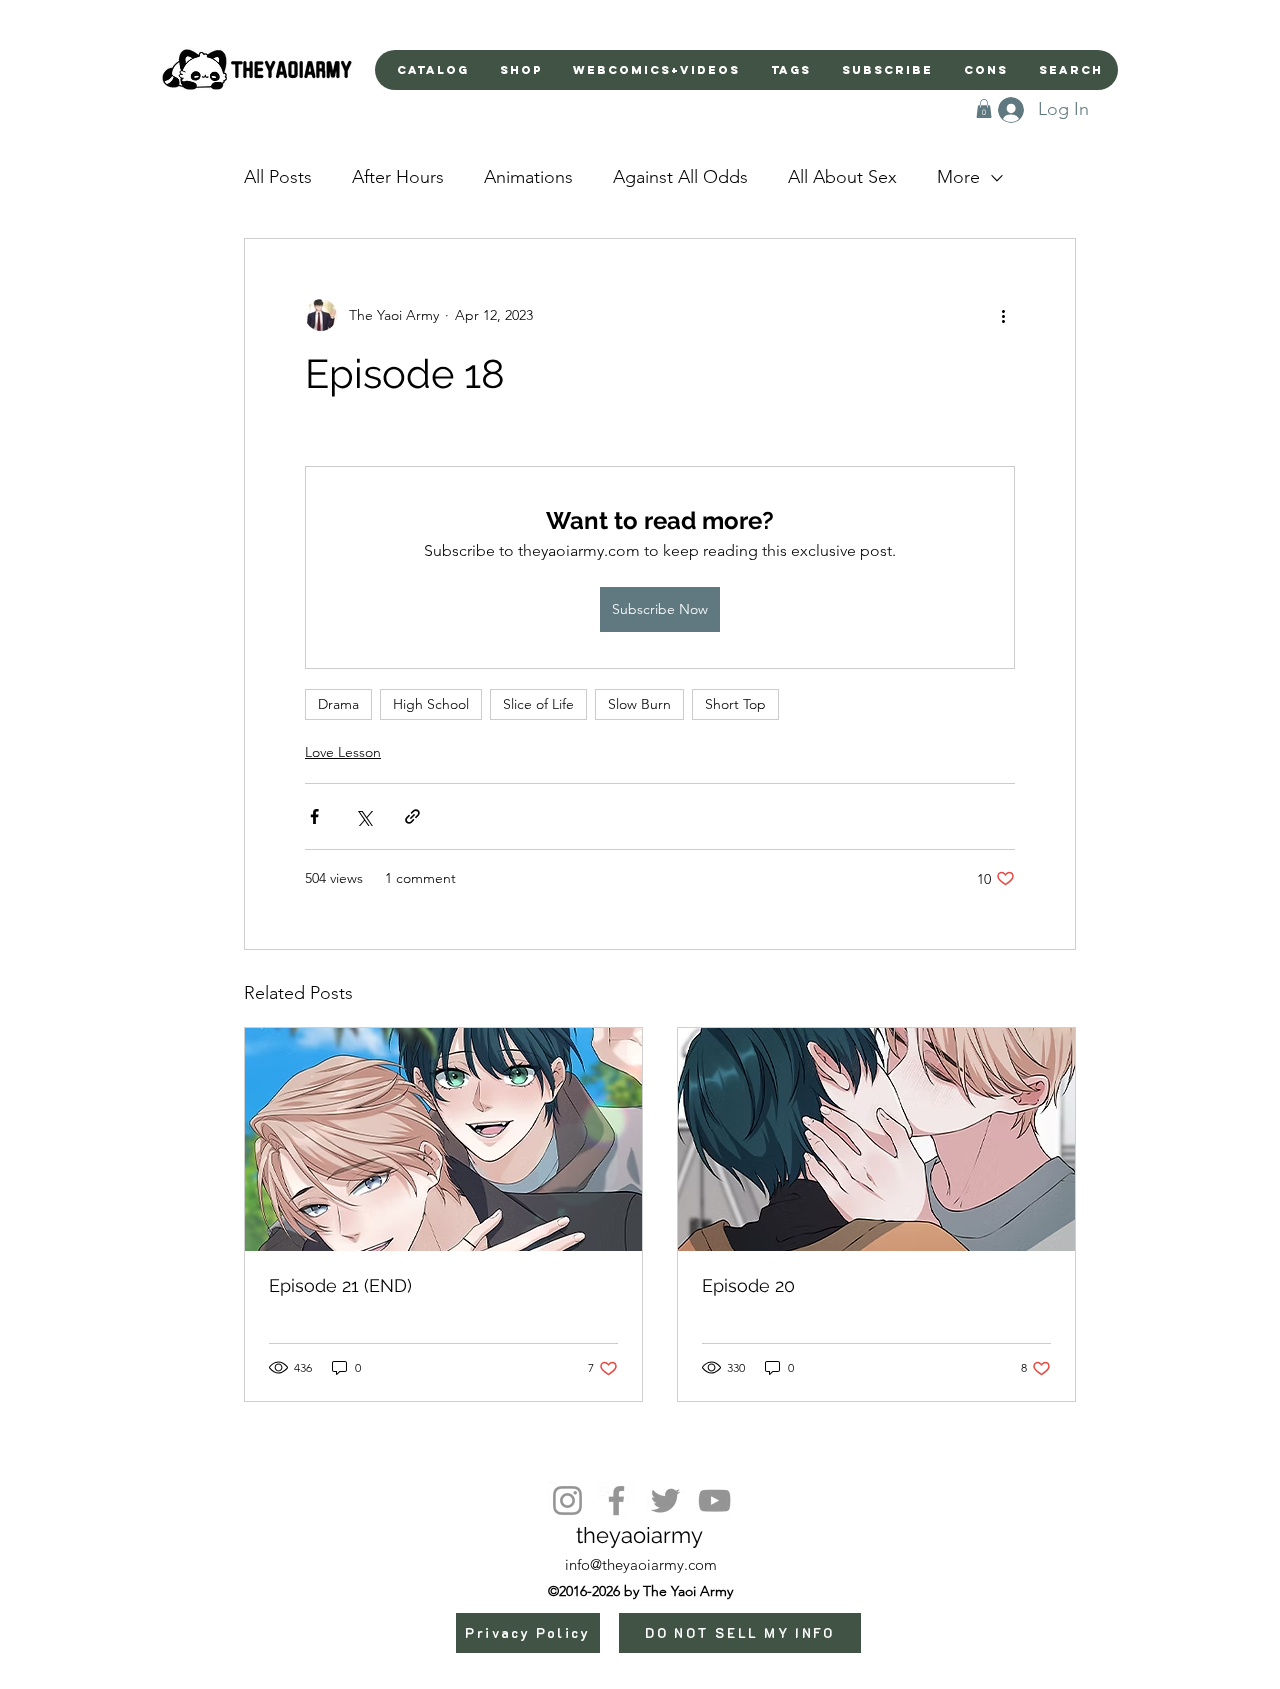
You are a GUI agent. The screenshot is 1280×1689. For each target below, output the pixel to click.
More (958, 177)
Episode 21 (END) (340, 1285)
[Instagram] (567, 1500)
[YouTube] (714, 1500)
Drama (338, 704)
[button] (984, 108)
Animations (528, 177)
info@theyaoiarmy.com (641, 1564)
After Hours (398, 177)
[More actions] (1003, 315)
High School (431, 704)
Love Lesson (343, 752)
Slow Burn (639, 704)
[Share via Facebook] (314, 816)
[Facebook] (616, 1500)
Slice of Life (538, 704)
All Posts (278, 177)
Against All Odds (680, 177)
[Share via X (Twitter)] (363, 816)
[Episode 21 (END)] (443, 1139)
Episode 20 (748, 1285)
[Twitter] (665, 1500)
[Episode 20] (876, 1139)
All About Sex (842, 177)
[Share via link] (412, 816)
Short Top (735, 704)
